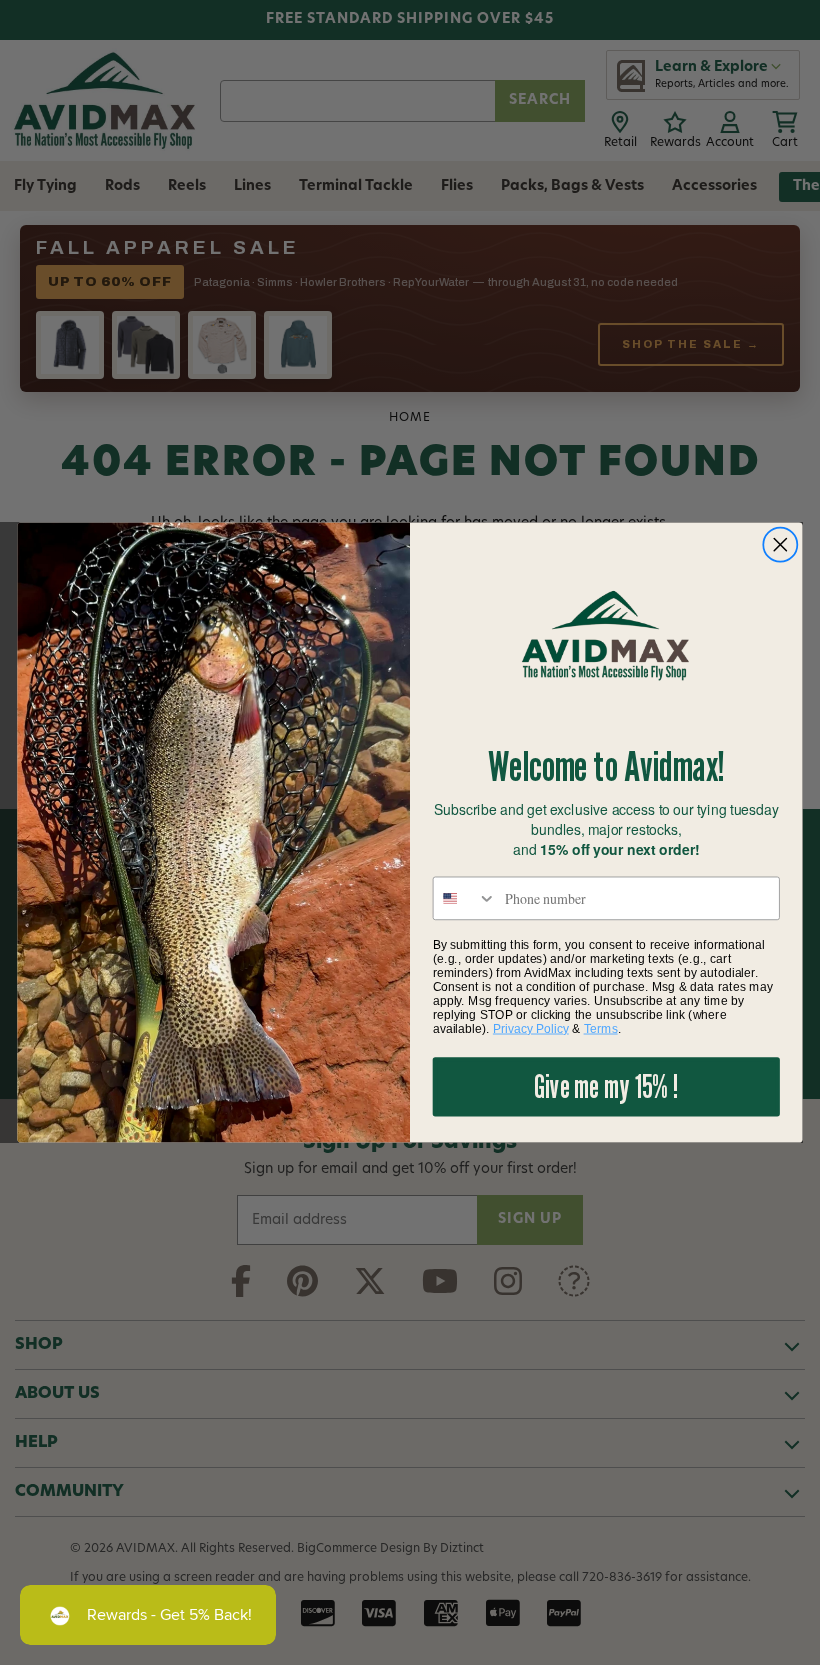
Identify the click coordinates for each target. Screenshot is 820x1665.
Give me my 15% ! (606, 1087)
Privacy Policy (531, 1028)
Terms (601, 1028)
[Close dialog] (780, 544)
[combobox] (465, 898)
